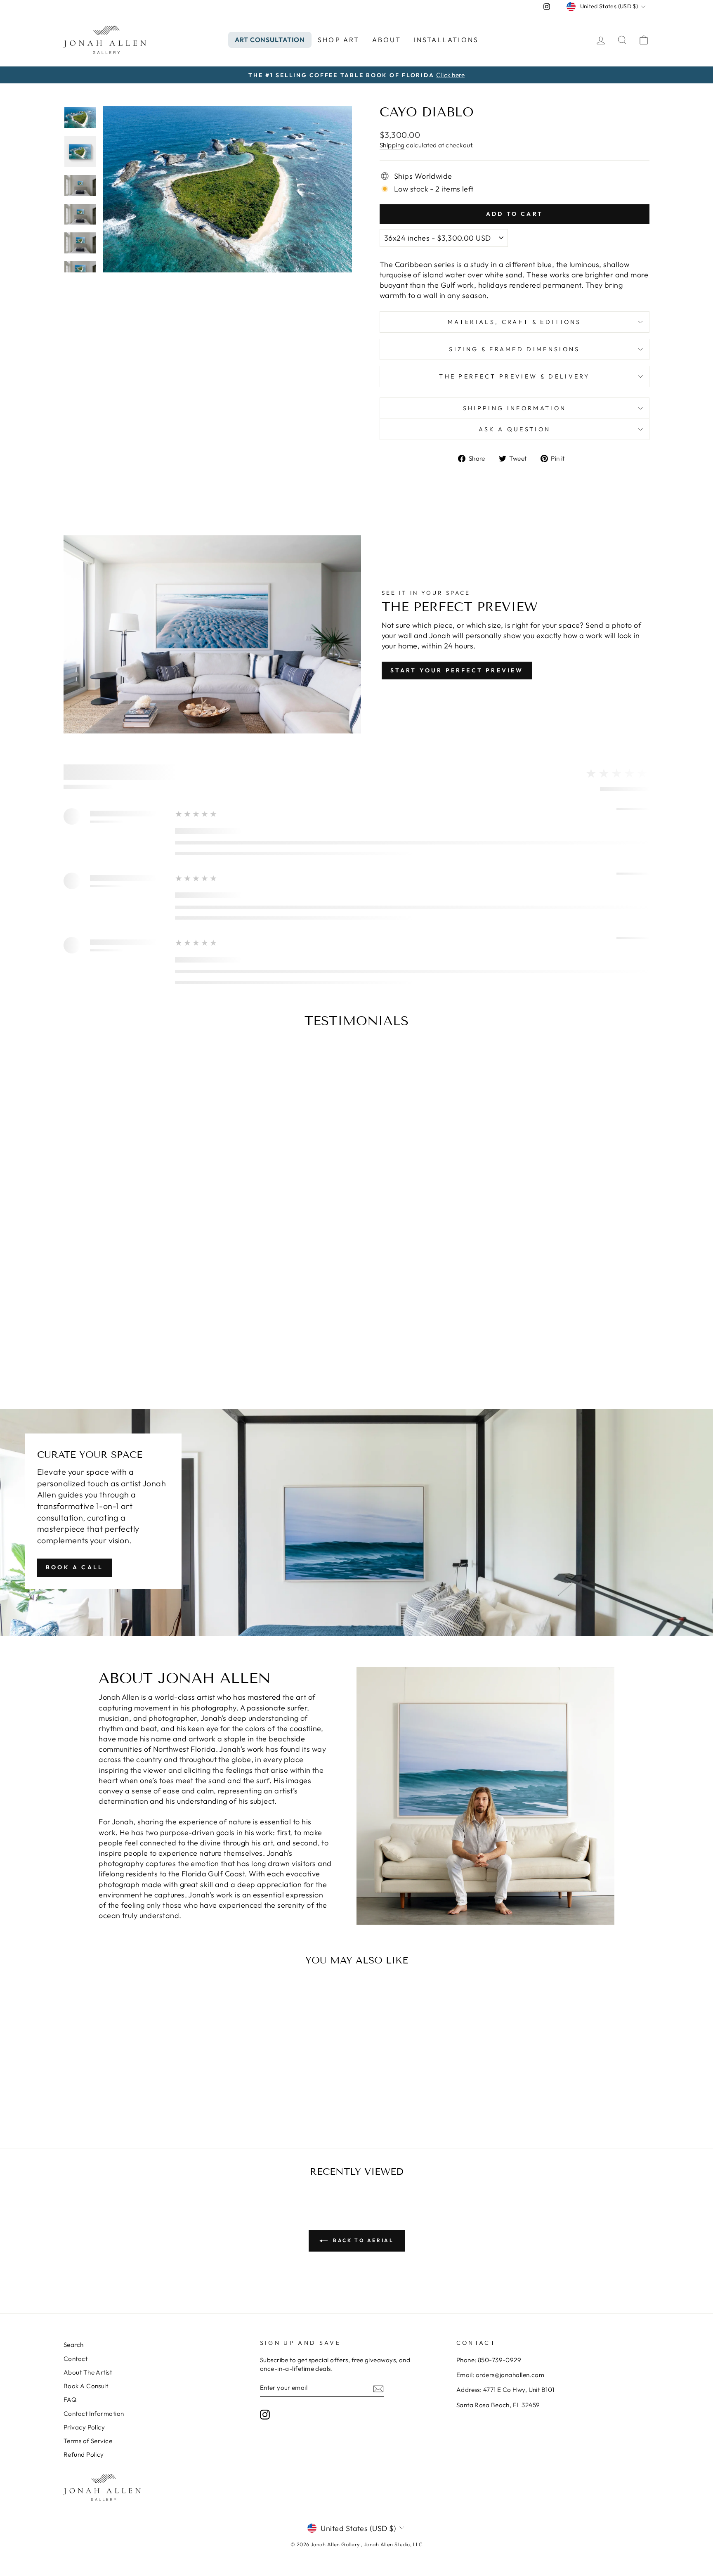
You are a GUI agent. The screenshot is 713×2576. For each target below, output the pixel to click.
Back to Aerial (362, 2240)
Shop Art (339, 40)
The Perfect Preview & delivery (515, 376)
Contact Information (94, 2414)
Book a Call (74, 1567)
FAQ (70, 2400)
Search (74, 2345)
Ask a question (515, 429)
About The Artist (88, 2372)
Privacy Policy (84, 2427)
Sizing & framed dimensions (514, 349)
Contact (76, 2359)
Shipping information (515, 408)
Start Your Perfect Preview (457, 670)
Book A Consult (86, 2386)
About (387, 40)
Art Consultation (270, 40)
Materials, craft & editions (515, 322)
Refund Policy (84, 2454)
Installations (446, 40)
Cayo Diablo (133, 2087)
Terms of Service (88, 2441)
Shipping (392, 145)
